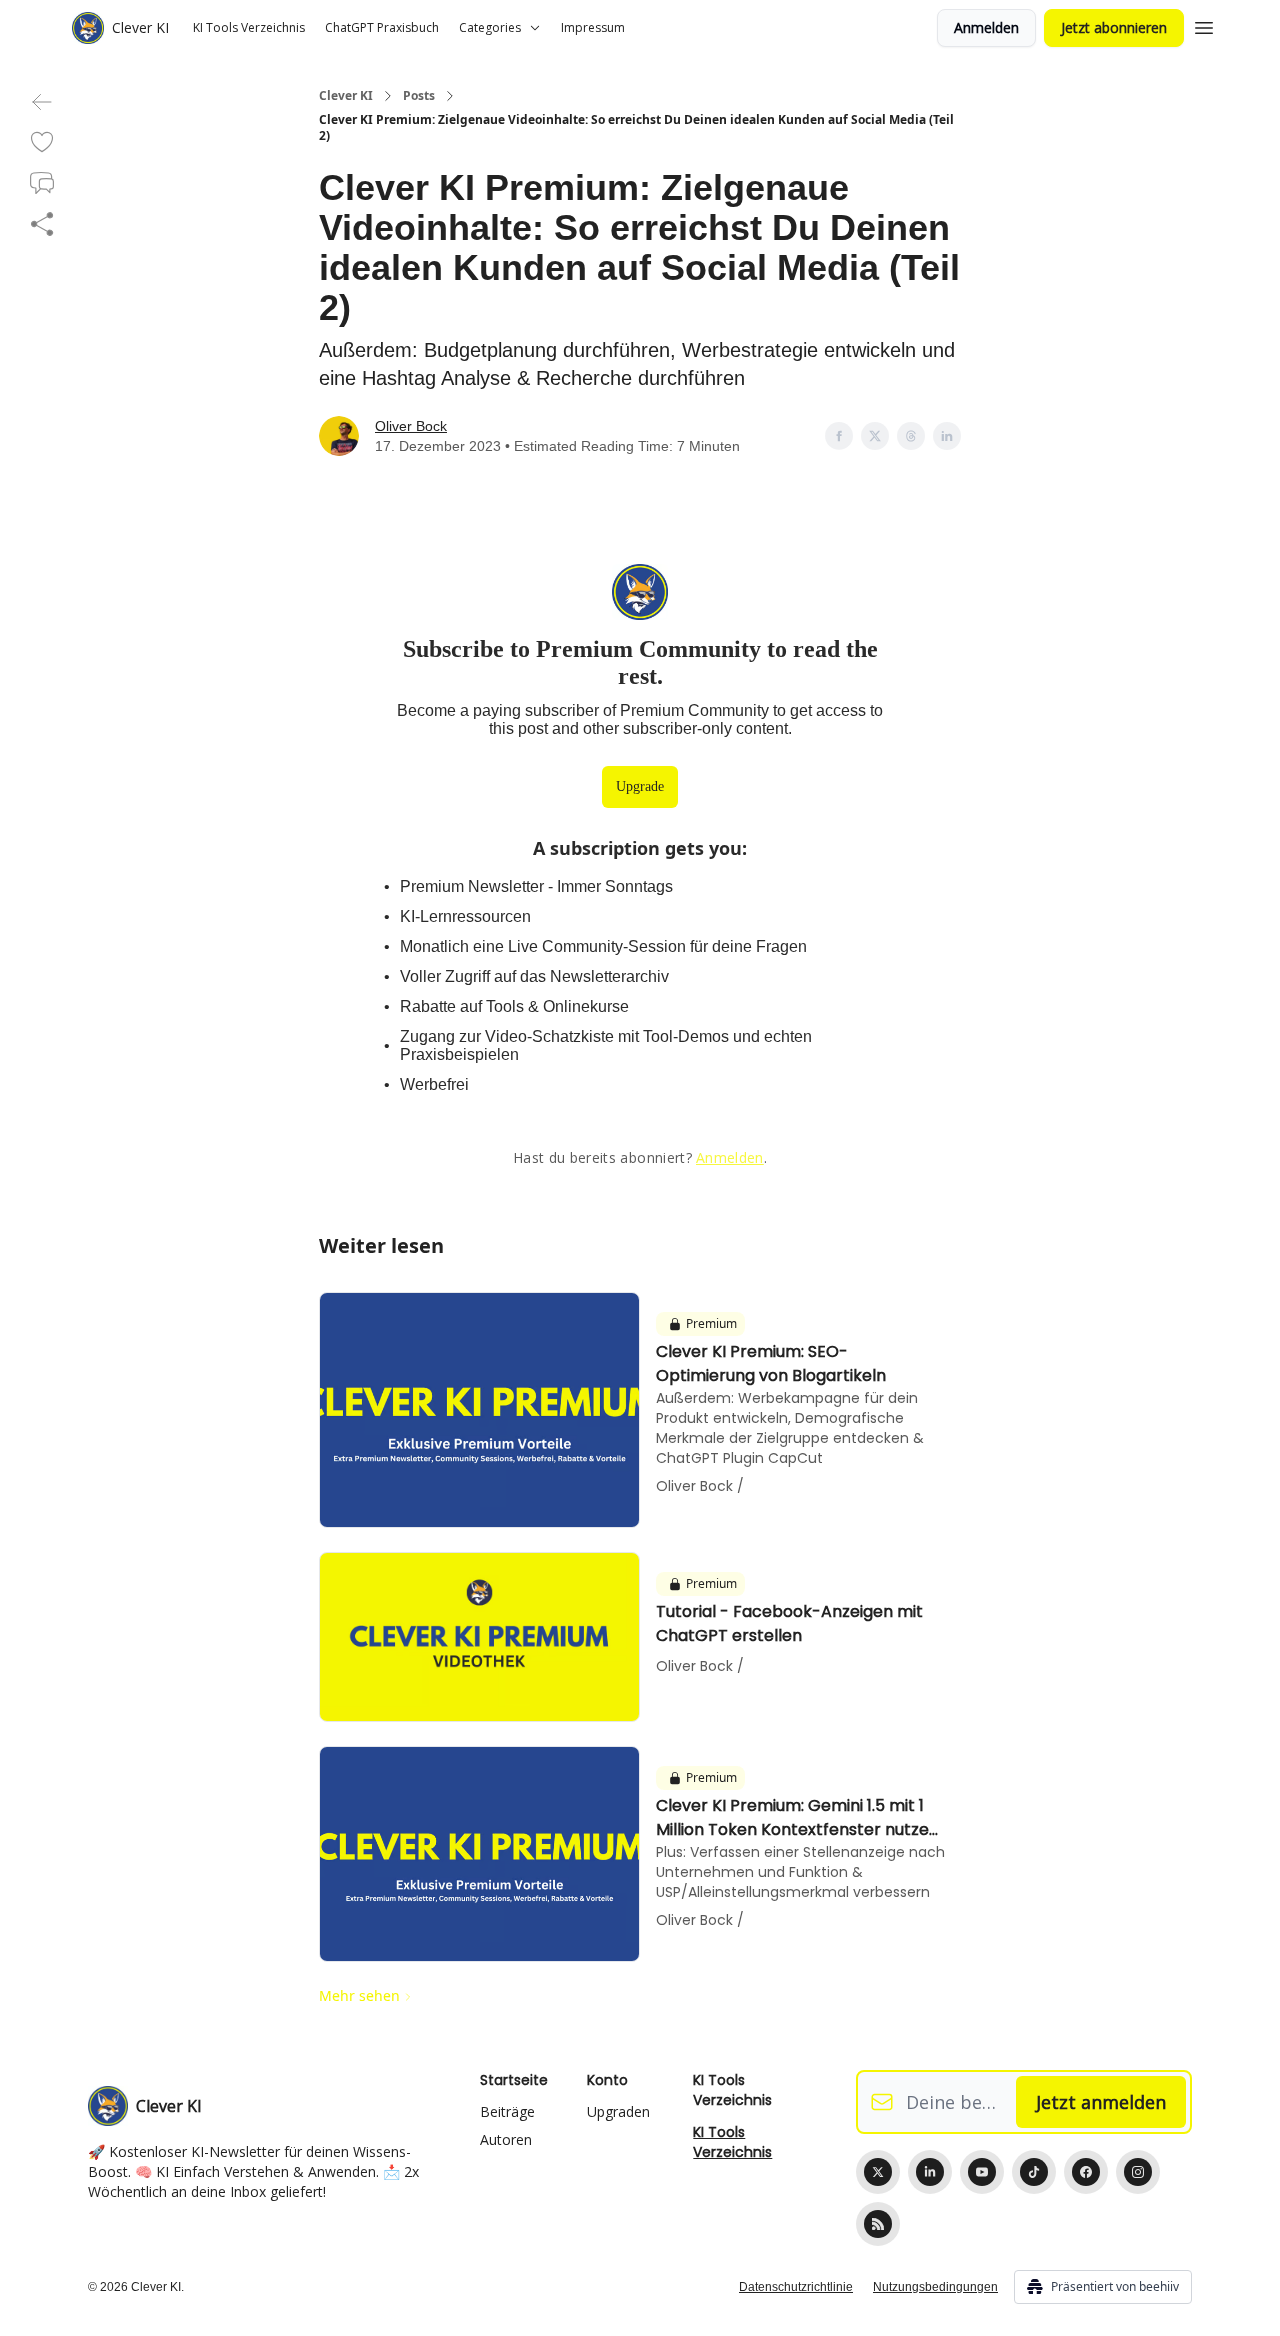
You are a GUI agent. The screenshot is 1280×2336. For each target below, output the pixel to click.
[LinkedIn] (930, 2172)
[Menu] (1204, 25)
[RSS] (878, 2224)
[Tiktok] (1034, 2172)
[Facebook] (1086, 2172)
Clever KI (346, 96)
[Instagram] (1138, 2172)
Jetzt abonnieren (1114, 27)
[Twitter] (878, 2172)
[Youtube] (982, 2172)
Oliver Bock (411, 426)
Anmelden (986, 27)
